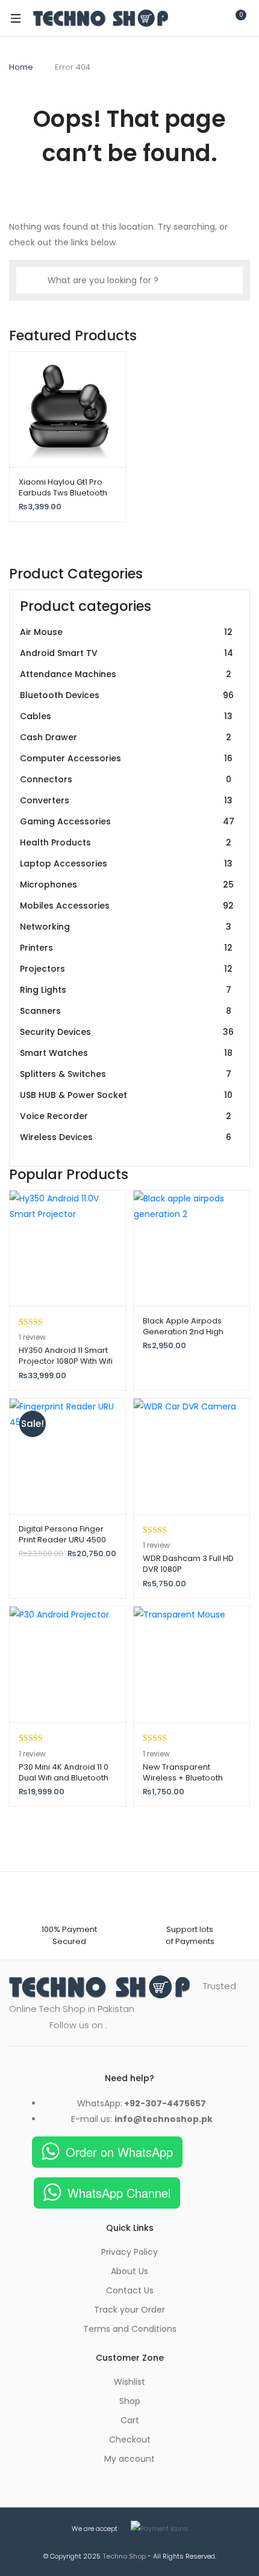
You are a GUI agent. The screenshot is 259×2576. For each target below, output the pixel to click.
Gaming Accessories (127, 821)
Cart (130, 2420)
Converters (126, 800)
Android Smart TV (126, 653)
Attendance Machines (126, 674)
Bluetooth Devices (127, 695)
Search (184, 18)
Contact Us (130, 2290)
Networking (126, 927)
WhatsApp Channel (119, 2193)
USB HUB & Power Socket (126, 1095)
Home (21, 67)
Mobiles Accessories (127, 906)
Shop (130, 2401)
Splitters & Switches (126, 1074)
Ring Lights (126, 990)
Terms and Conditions (130, 2329)
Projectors (126, 969)
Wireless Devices (126, 1137)
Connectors (126, 779)
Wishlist (129, 2382)
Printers (126, 948)
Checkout (130, 2440)
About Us (129, 2271)
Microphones (127, 885)
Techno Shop (124, 2556)
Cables (126, 716)
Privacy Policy (129, 2252)
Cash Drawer (126, 737)
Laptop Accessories (126, 863)
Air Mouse (126, 632)
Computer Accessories (126, 758)
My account (129, 2459)
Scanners (126, 1011)
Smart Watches (126, 1053)
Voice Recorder (126, 1116)
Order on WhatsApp (119, 2152)
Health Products (126, 842)
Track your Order (129, 2310)
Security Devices (127, 1032)
